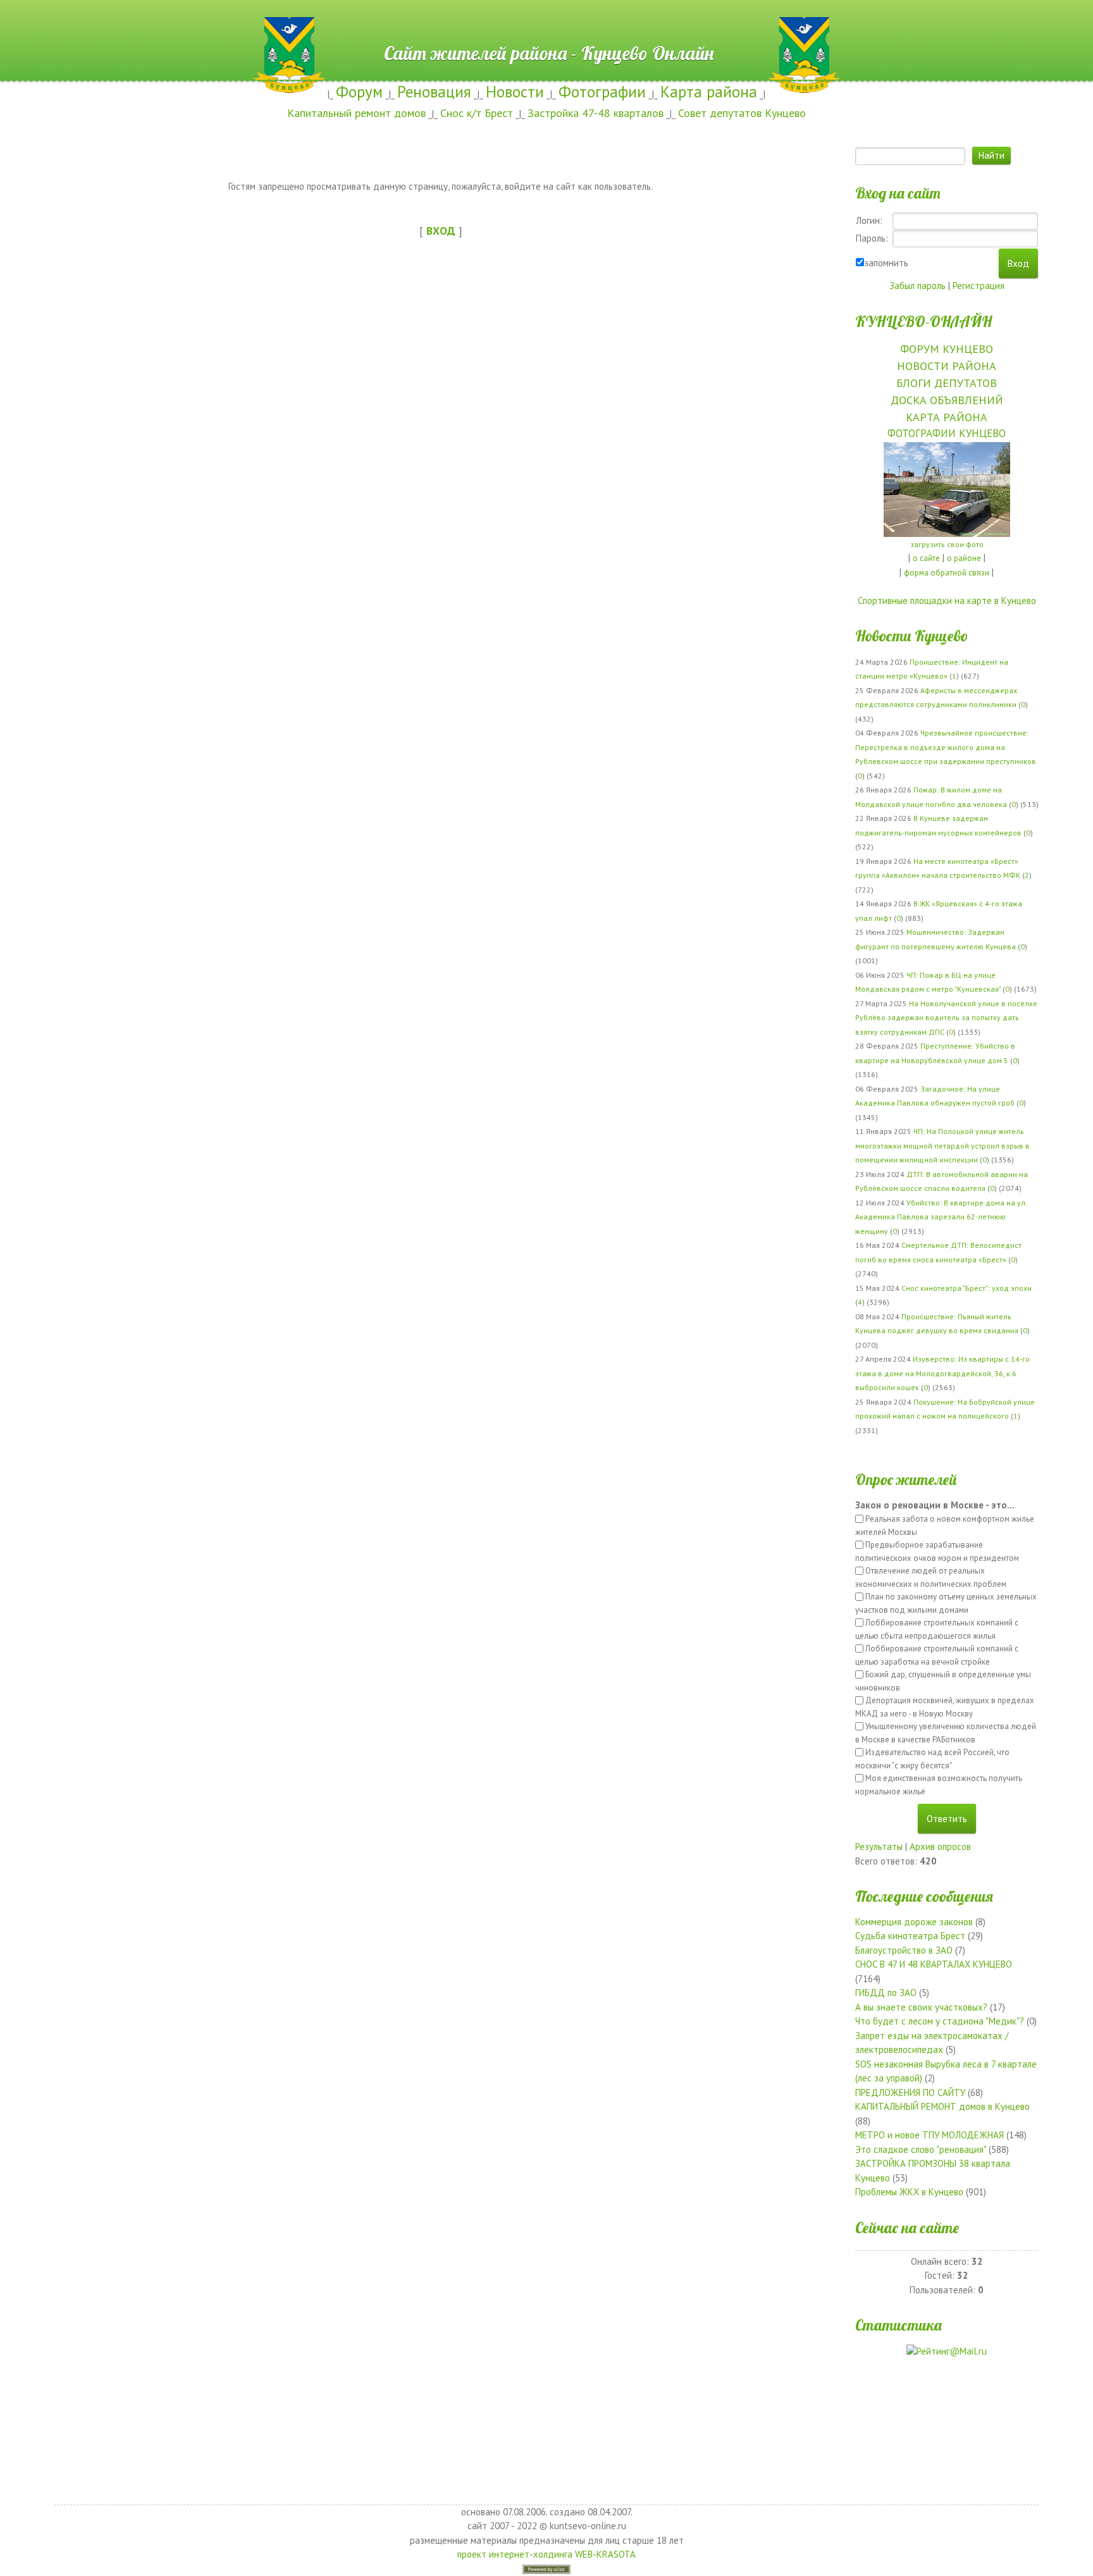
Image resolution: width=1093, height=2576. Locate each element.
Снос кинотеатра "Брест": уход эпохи (966, 1288)
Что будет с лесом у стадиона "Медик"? (940, 2021)
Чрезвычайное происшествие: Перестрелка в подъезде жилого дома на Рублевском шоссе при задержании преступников (946, 747)
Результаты (879, 1846)
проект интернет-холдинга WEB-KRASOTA (546, 2554)
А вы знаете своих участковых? (921, 2007)
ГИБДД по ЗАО (886, 1993)
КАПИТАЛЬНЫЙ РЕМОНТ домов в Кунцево (942, 2106)
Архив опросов (940, 1846)
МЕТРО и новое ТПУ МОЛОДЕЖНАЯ (929, 2135)
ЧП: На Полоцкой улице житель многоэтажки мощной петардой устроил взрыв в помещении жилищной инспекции (942, 1145)
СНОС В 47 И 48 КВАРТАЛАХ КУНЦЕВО (934, 1964)
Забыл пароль (917, 286)
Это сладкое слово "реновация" (921, 2149)
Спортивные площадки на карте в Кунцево (947, 601)
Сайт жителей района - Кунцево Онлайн (547, 23)
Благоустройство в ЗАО (904, 1950)
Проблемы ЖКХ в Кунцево (909, 2192)
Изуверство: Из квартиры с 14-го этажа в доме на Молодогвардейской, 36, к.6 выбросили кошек (942, 1373)
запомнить (886, 263)
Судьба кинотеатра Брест (910, 1936)
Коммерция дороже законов (914, 1922)
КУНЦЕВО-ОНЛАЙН (923, 321)
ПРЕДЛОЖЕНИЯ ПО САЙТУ (910, 2092)
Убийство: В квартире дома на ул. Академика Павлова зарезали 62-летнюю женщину (941, 1217)
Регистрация (979, 286)
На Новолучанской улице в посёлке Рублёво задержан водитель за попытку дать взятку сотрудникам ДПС (946, 1018)
